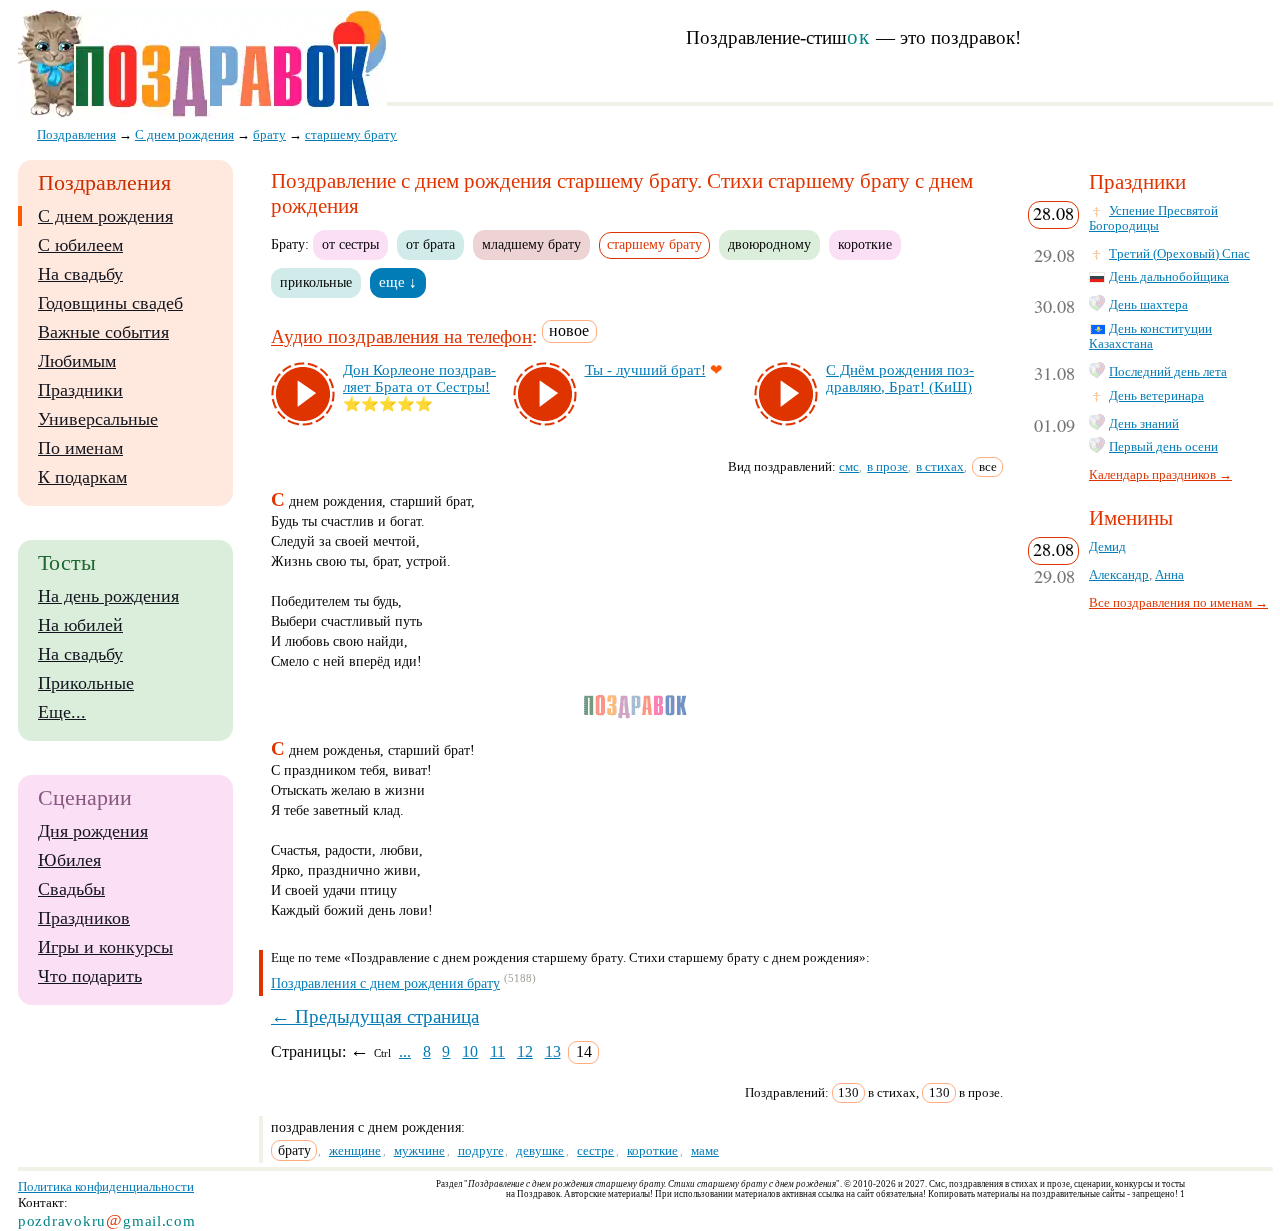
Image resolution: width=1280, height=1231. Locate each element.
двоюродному (769, 244)
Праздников (84, 918)
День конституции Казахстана (1150, 336)
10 (470, 1051)
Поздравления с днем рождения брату (385, 983)
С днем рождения (105, 216)
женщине (355, 1150)
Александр (1119, 575)
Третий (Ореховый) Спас (1179, 254)
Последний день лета (1168, 372)
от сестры (350, 244)
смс (849, 466)
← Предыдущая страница (375, 1016)
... (405, 1051)
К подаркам (82, 477)
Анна (1169, 575)
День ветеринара (1156, 396)
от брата (430, 244)
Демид (1107, 547)
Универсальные (98, 419)
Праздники (80, 390)
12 (525, 1051)
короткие (865, 244)
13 (553, 1051)
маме (705, 1150)
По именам (80, 448)
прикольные (316, 282)
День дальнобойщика (1169, 277)
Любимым (77, 361)
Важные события (103, 332)
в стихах (940, 466)
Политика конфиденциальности (106, 1186)
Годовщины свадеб (110, 303)
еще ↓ (398, 282)
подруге (481, 1150)
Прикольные (86, 683)
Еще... (62, 712)
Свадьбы (71, 889)
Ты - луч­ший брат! (645, 370)
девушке (540, 1150)
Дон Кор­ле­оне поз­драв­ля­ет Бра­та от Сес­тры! (419, 378)
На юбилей (80, 625)
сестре (595, 1150)
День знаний (1144, 424)
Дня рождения (93, 831)
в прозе (887, 466)
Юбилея (69, 860)
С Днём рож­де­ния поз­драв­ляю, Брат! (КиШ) (900, 378)
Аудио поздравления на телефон (401, 337)
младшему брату (531, 244)
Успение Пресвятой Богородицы (1153, 218)
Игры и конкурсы (105, 947)
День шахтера (1148, 305)
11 (497, 1051)
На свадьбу (80, 274)
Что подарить (90, 976)
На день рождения (108, 596)
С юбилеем (80, 245)
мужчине (419, 1150)
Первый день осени (1163, 447)
